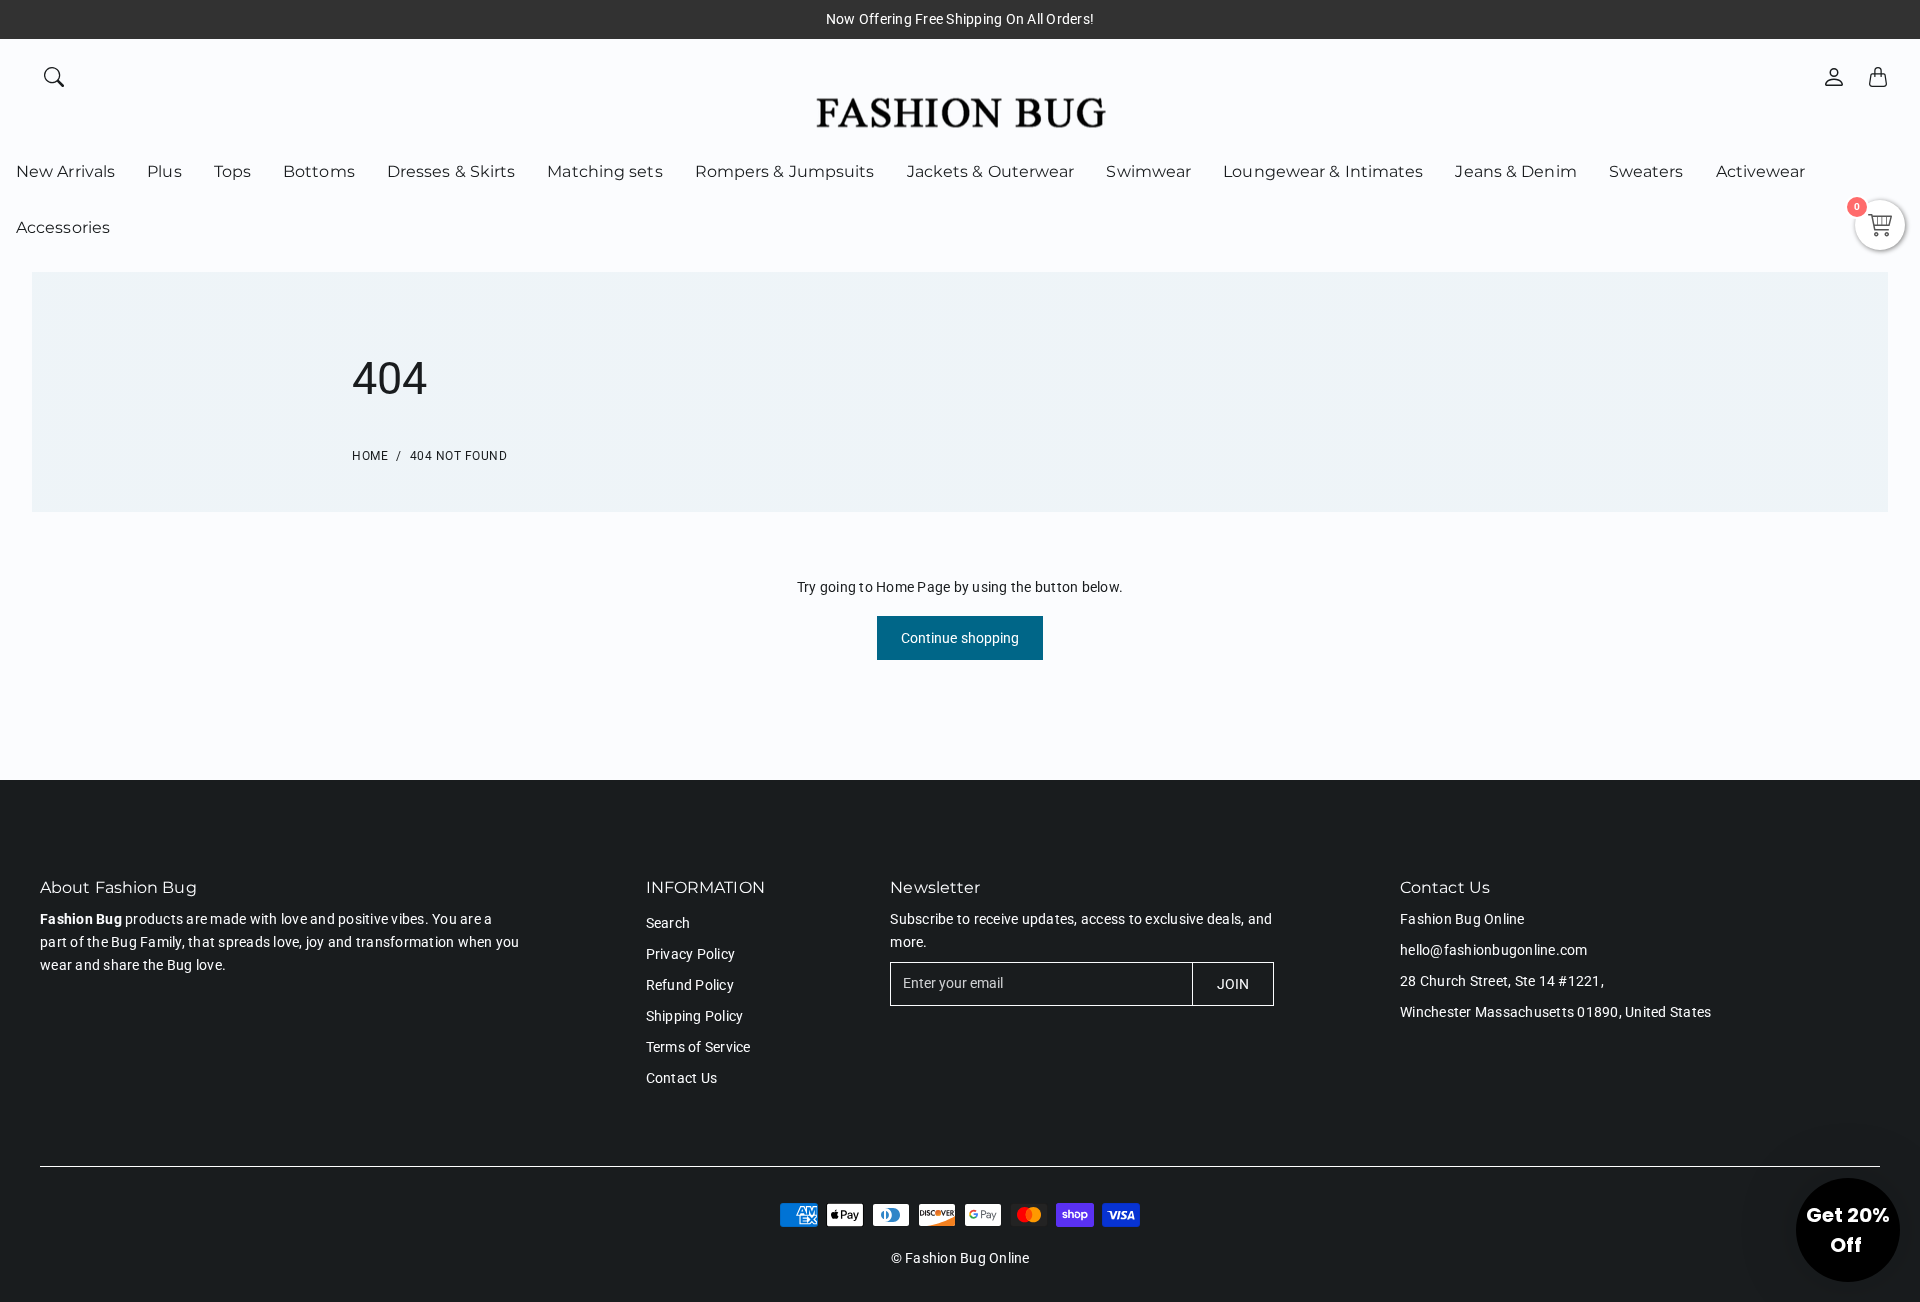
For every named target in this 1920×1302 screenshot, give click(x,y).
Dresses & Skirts (451, 171)
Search (668, 923)
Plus (164, 171)
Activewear (1761, 171)
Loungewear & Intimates (1323, 171)
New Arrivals (65, 171)
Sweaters (1646, 171)
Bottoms (319, 171)
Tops (232, 171)
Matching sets (604, 171)
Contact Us (682, 1078)
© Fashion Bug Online (960, 1258)
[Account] (1834, 77)
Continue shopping (960, 638)
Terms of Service (698, 1047)
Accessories (63, 227)
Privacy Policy (691, 954)
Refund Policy (690, 985)
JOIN (1233, 984)
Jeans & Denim (1515, 171)
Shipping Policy (695, 1016)
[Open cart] (1878, 77)
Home (370, 456)
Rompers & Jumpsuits (785, 171)
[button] (1848, 1230)
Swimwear (1148, 171)
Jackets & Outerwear (991, 171)
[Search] (54, 77)
